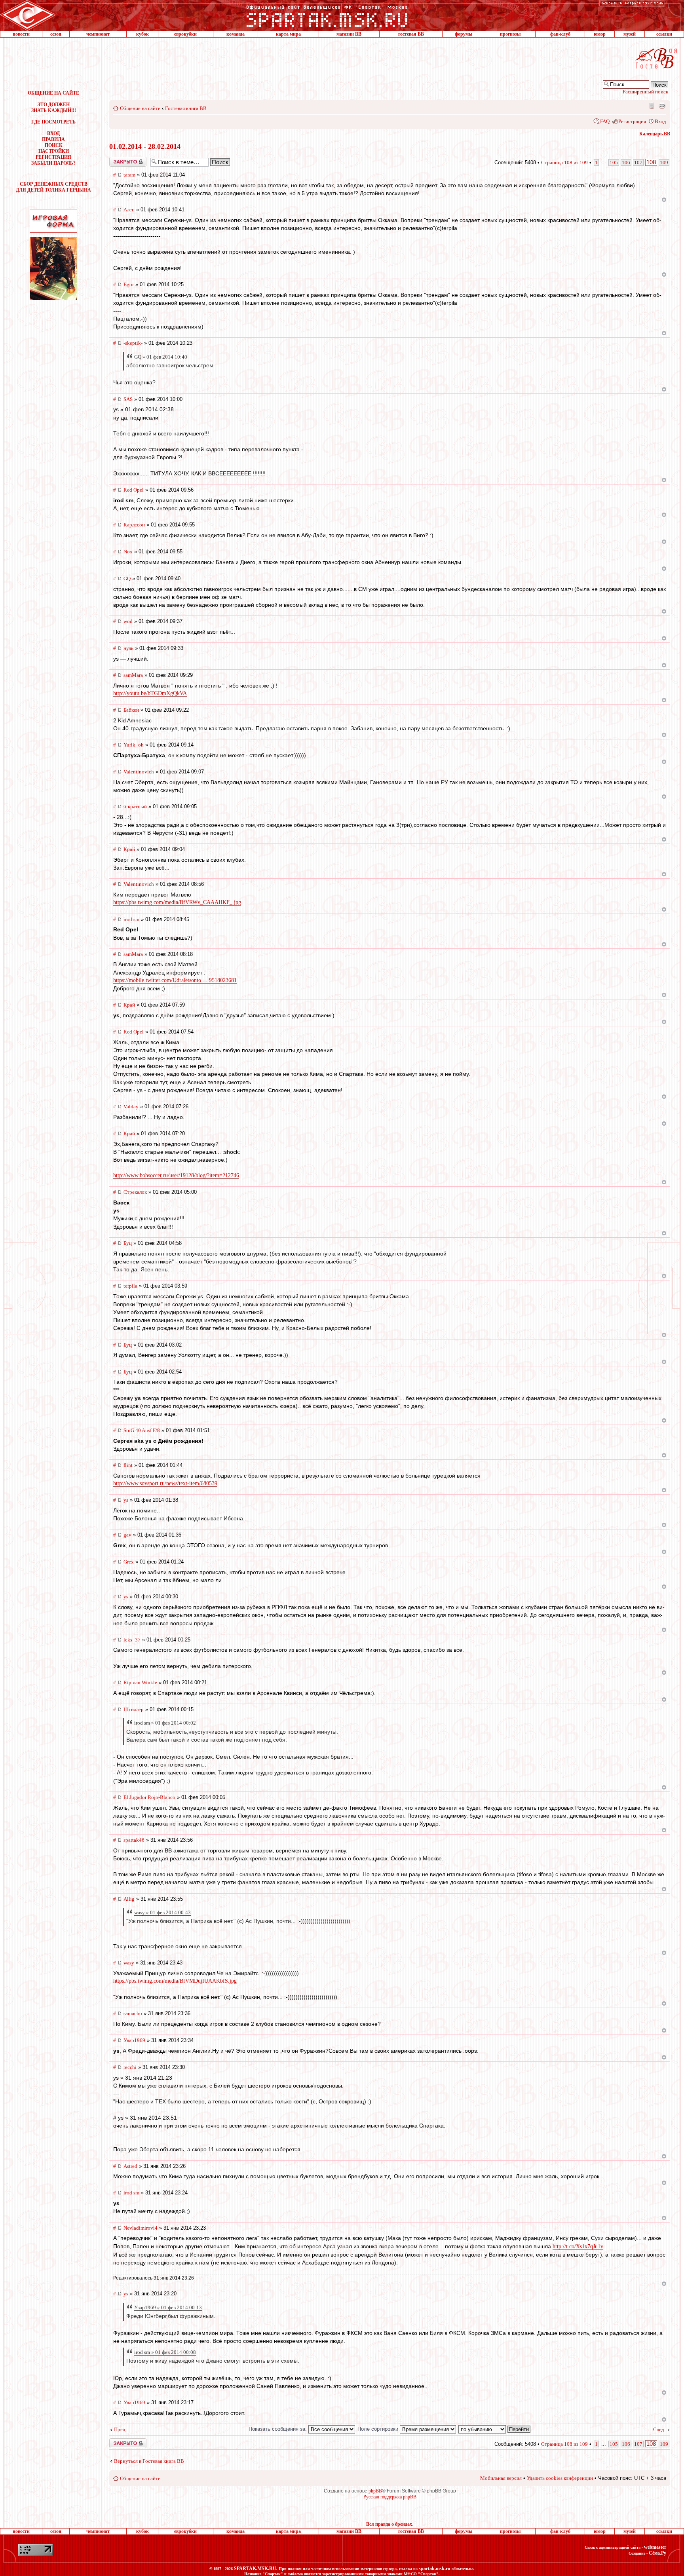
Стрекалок (135, 1192)
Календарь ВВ (655, 134)
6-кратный (135, 806)
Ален (129, 210)
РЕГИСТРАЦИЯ (53, 157)
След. (659, 2429)
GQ (127, 578)
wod (128, 621)
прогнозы (510, 34)
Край (129, 849)
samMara (133, 675)
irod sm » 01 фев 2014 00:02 (165, 1723)
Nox (128, 552)
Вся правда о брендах (389, 2524)
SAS (128, 399)
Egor (129, 284)
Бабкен (131, 710)
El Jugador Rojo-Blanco (149, 1797)
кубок (142, 34)
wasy (129, 1963)
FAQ (605, 121)
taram (129, 175)
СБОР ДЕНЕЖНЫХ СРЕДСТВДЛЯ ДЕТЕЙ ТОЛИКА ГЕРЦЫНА (53, 187)
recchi (130, 2067)
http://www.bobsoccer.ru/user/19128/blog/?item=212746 (176, 1175)
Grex (129, 1562)
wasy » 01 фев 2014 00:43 (162, 1912)
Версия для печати (662, 106)
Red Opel (134, 490)
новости (21, 34)
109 (664, 162)
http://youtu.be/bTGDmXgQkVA (150, 693)
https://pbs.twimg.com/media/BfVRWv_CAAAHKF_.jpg (177, 902)
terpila (130, 1286)
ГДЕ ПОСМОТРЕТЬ (53, 122)
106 (626, 162)
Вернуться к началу (664, 200)
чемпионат (98, 34)
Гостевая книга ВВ (186, 108)
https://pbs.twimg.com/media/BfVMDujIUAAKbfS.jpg (175, 1981)
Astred (130, 2166)
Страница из (564, 162)
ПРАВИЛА (53, 139)
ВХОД (53, 133)
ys (126, 1500)
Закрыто (118, 160)
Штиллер (134, 1709)
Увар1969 (134, 2040)
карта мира (288, 34)
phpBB (375, 2491)
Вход (660, 121)
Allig (129, 1899)
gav (127, 1535)
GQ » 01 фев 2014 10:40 (161, 357)
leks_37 (132, 1640)
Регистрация (632, 121)
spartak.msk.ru (435, 2568)
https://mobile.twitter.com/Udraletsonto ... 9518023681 (175, 980)
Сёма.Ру (657, 2553)
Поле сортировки (379, 2429)
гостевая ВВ (411, 34)
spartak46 (134, 1840)
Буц (128, 1243)
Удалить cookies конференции (560, 2478)
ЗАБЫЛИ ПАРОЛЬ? (53, 163)
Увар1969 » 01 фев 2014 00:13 (168, 2307)
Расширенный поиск (645, 92)
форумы (464, 34)
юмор (600, 34)
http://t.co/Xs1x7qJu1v (578, 2246)
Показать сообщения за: (278, 2429)
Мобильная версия (651, 106)
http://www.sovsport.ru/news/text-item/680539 (165, 1483)
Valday (131, 1107)
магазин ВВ (349, 34)
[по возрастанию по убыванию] (495, 2429)
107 (638, 162)
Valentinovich (139, 772)
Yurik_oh (134, 745)
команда (236, 34)
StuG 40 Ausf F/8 (142, 1430)
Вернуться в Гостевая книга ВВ (149, 2461)
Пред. (120, 2429)
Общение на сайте (140, 108)
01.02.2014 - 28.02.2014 (145, 146)
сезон (56, 34)
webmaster (655, 2547)
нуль (128, 648)
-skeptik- (133, 343)
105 (614, 162)
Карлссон (134, 525)
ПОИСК (54, 145)
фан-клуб (560, 34)
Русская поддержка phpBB (390, 2497)
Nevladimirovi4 (141, 2228)
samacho (133, 2013)
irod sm (131, 919)
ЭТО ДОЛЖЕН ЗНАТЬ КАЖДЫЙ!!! (54, 107)
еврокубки (185, 34)
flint (128, 1465)
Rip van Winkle (140, 1682)
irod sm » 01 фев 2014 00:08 (165, 2352)
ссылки (664, 34)
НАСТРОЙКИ (54, 151)
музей (630, 34)
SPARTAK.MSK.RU (255, 2568)
